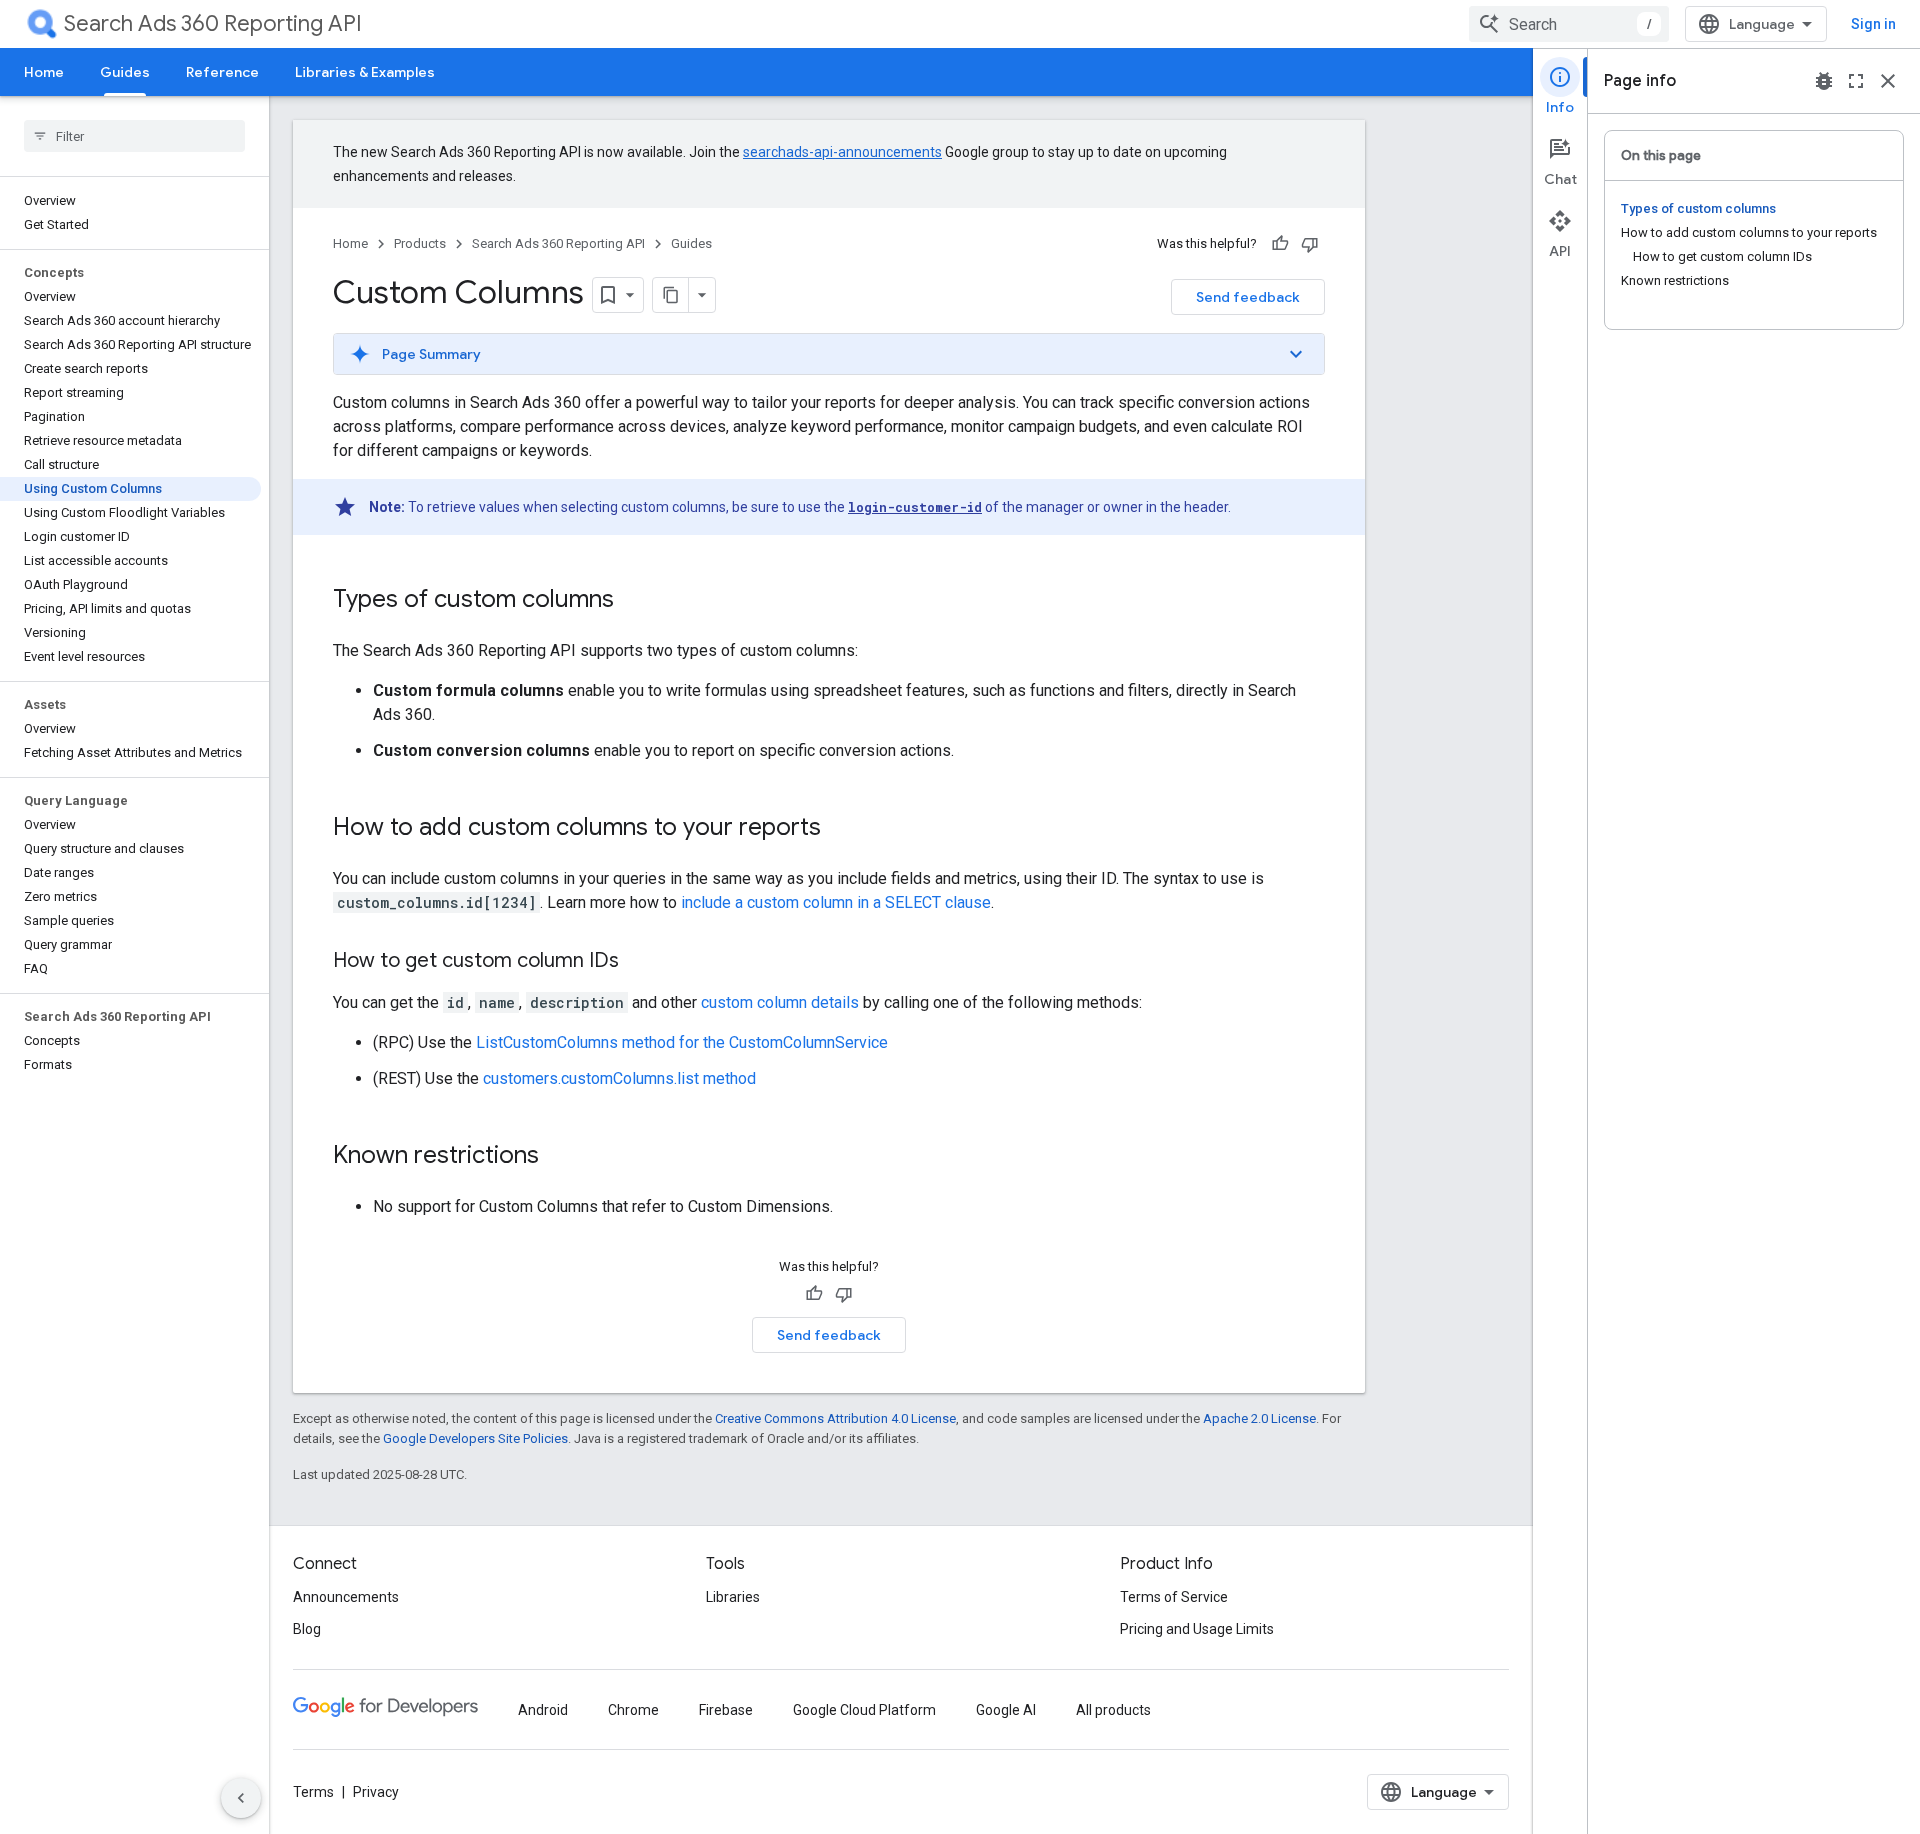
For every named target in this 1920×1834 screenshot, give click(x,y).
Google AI (1006, 1710)
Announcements (346, 1597)
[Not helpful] (1310, 244)
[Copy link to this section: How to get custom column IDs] (639, 962)
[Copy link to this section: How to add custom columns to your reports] (841, 829)
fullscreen (1856, 81)
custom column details (780, 1002)
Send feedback (1248, 297)
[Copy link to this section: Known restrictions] (559, 1157)
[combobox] (1569, 24)
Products (420, 243)
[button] (829, 354)
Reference (222, 72)
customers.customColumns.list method (619, 1078)
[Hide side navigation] (241, 1798)
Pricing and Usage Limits (1197, 1629)
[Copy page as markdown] (671, 295)
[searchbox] (134, 136)
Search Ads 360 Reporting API (213, 23)
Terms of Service (1174, 1597)
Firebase (726, 1710)
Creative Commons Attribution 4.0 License (835, 1418)
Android (543, 1710)
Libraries (733, 1597)
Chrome (633, 1710)
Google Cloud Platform (864, 1710)
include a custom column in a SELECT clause (836, 902)
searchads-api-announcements (842, 152)
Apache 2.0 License (1259, 1418)
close (1888, 81)
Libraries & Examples (365, 72)
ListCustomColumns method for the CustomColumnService (682, 1042)
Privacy (376, 1792)
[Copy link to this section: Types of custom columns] (634, 601)
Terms (313, 1792)
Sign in (1873, 24)
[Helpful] (1280, 244)
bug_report (1824, 81)
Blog (307, 1629)
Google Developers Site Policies (475, 1438)
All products (1113, 1710)
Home (44, 72)
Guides (125, 72)
